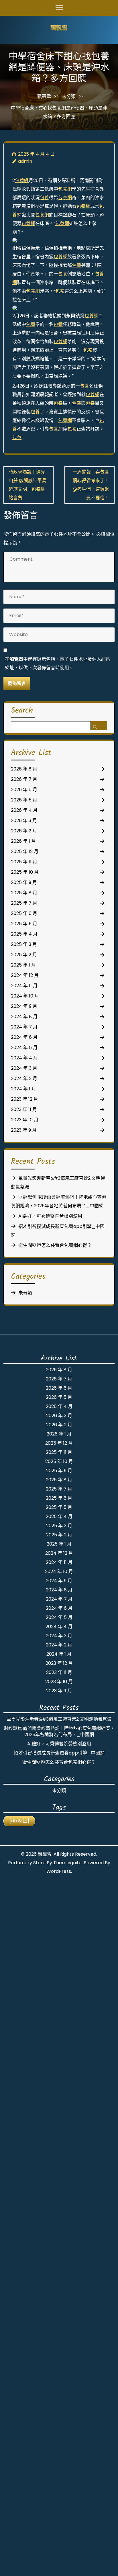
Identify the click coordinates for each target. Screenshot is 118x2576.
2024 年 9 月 (24, 1006)
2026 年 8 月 (24, 769)
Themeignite (67, 1863)
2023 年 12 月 (24, 1099)
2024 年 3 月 (24, 1068)
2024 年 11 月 (24, 986)
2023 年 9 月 (24, 1130)
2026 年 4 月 (24, 810)
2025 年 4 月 (24, 934)
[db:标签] (19, 1821)
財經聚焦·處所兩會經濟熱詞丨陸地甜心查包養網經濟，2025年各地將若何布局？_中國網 (59, 1731)
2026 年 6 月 (24, 790)
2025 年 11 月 (24, 862)
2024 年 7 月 (24, 1027)
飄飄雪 (59, 29)
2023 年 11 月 (24, 1109)
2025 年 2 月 (24, 955)
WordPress (59, 1871)
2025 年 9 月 (24, 882)
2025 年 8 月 (24, 893)
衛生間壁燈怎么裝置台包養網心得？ (55, 1245)
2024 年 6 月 (24, 1037)
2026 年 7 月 (24, 779)
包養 (44, 198)
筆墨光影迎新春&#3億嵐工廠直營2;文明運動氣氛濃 (59, 1719)
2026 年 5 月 (24, 800)
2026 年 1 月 (23, 841)
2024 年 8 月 (24, 1017)
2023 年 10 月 (25, 1120)
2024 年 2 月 (24, 1078)
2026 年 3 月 (24, 820)
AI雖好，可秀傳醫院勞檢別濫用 (50, 1216)
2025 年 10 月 (25, 872)
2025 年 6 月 (24, 913)
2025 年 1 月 (23, 965)
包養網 (22, 180)
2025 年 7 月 (24, 903)
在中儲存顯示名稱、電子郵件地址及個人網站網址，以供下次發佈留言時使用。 (58, 663)
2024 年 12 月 (25, 975)
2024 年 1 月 (23, 1089)
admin (25, 161)
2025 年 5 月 (24, 924)
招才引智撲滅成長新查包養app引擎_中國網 (59, 1753)
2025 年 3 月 (24, 944)
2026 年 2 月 (24, 831)
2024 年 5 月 (24, 1048)
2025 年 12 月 (25, 851)
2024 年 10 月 (25, 996)
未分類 (69, 96)
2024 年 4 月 (24, 1058)
